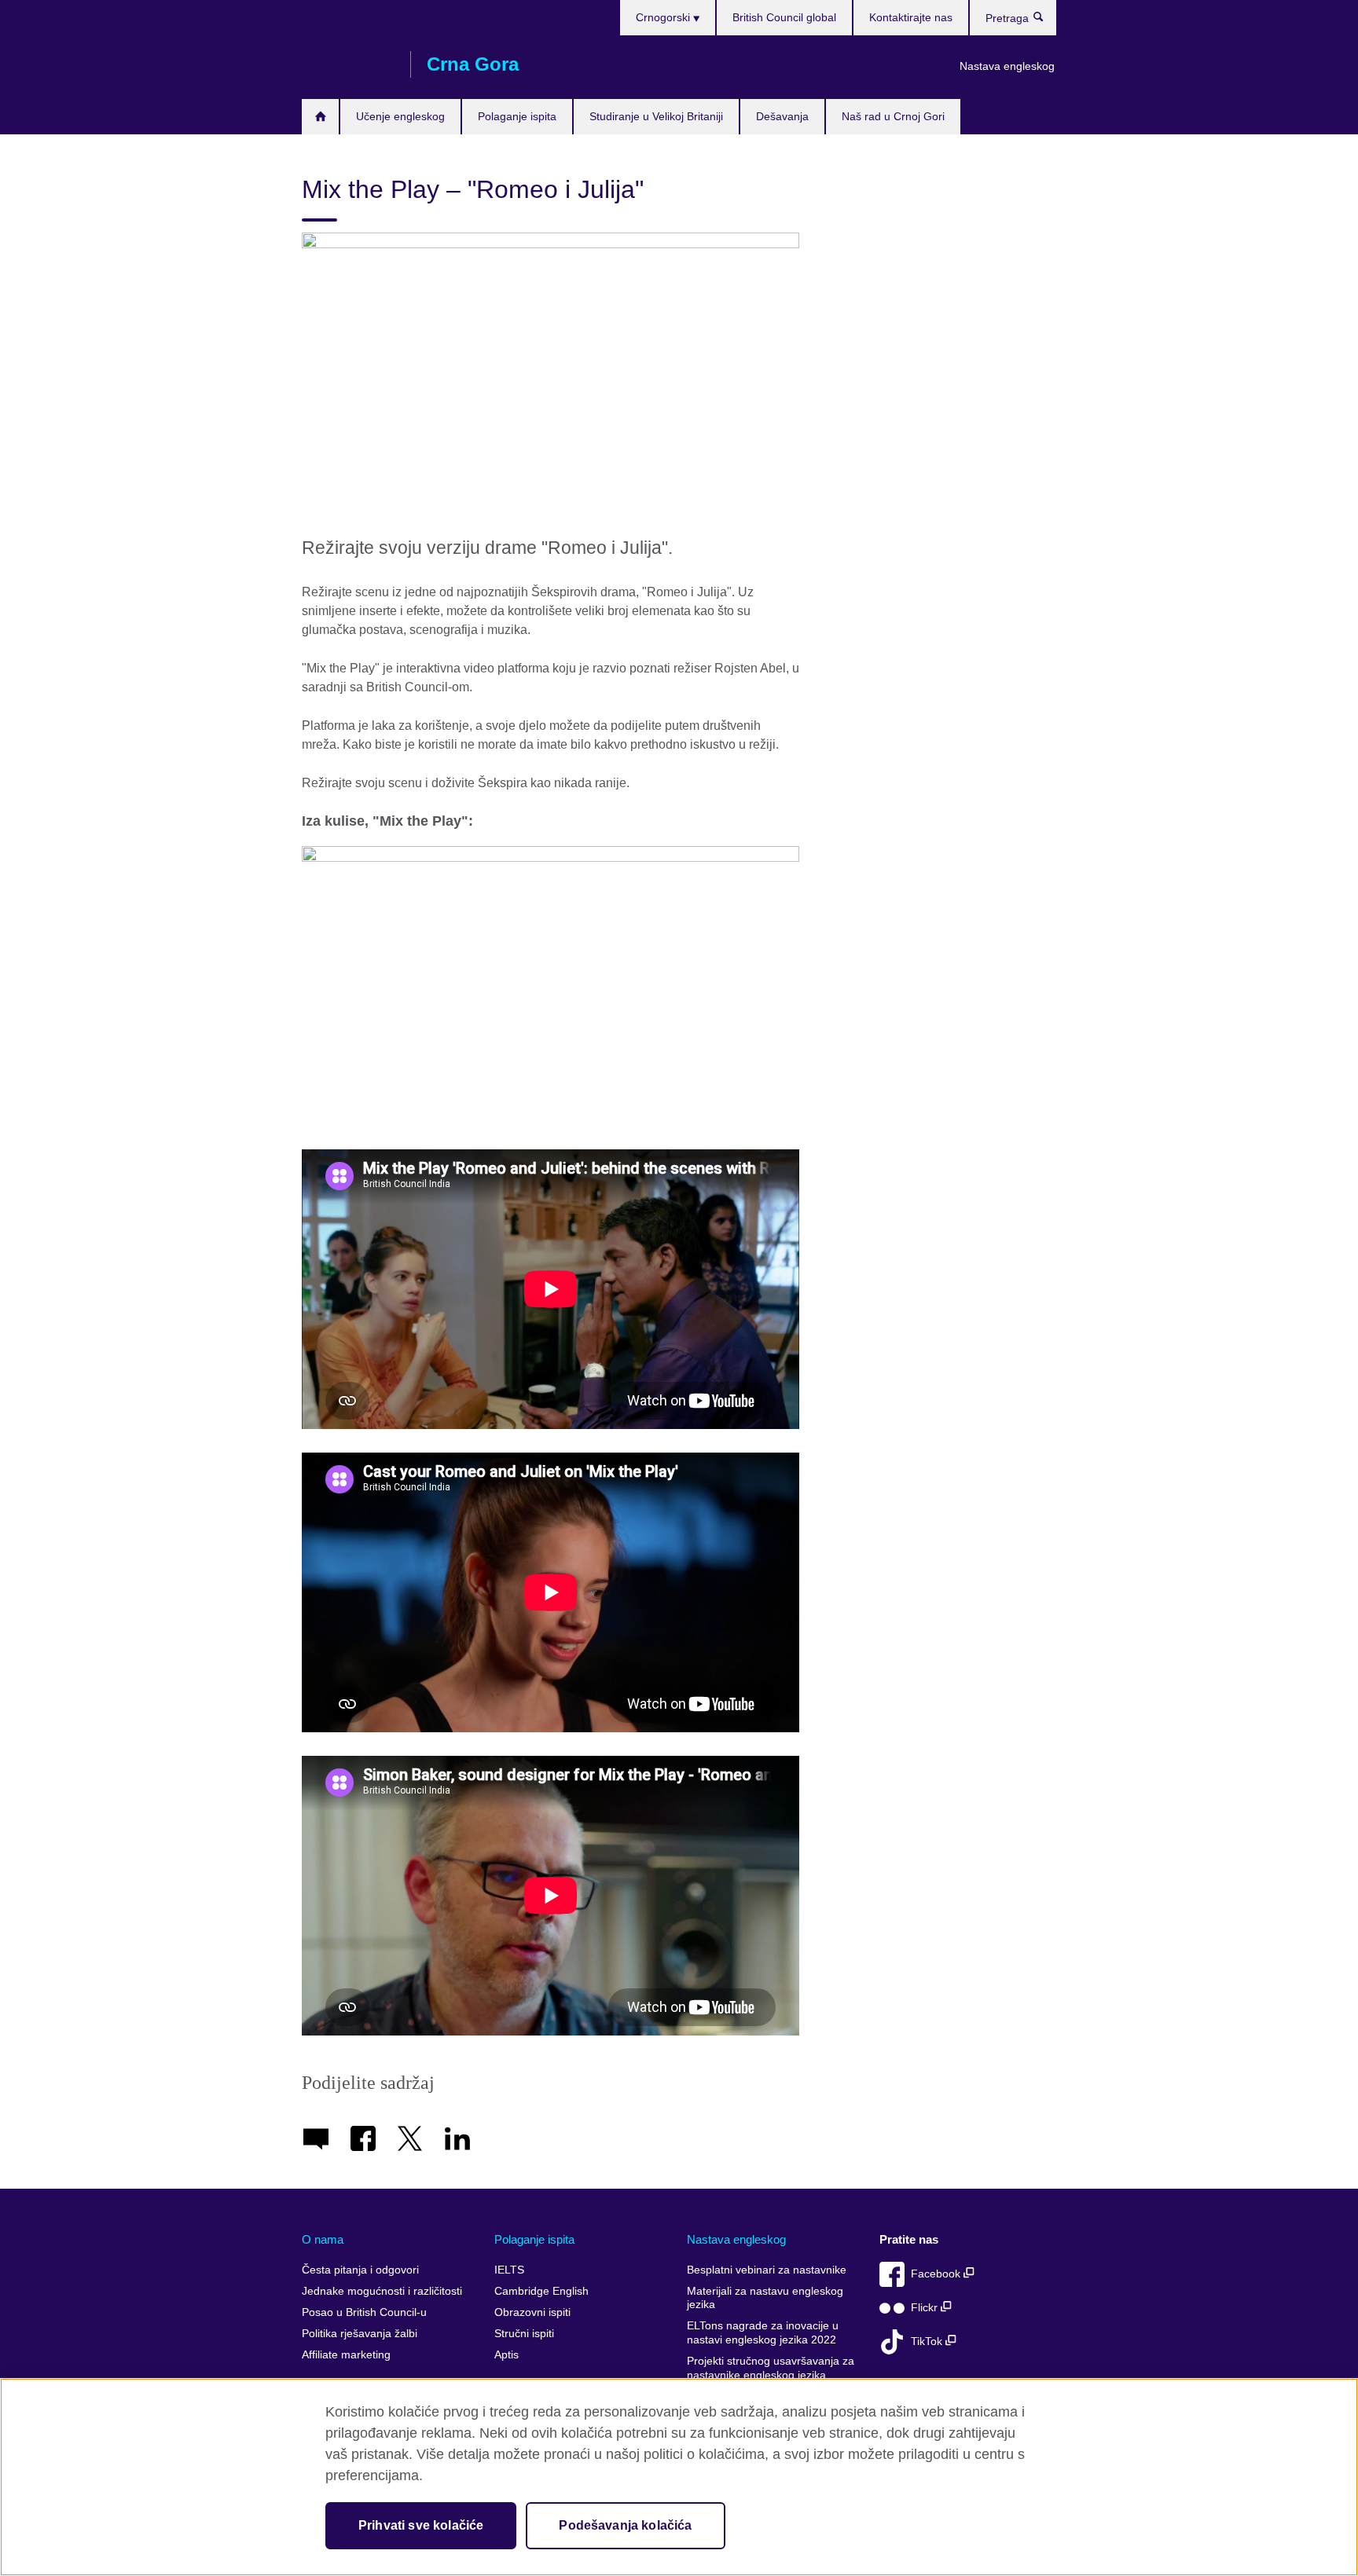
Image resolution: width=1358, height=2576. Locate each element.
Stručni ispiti (524, 2334)
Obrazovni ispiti (532, 2312)
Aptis (506, 2355)
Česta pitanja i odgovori (360, 2270)
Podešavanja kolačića (625, 2525)
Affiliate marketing (346, 2355)
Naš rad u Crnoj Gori (893, 116)
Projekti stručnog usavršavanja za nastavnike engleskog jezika (771, 2368)
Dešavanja (782, 116)
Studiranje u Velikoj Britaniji (656, 116)
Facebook (937, 2274)
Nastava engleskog (1007, 66)
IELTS (509, 2270)
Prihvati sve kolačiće (421, 2525)
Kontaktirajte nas (911, 17)
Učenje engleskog (400, 116)
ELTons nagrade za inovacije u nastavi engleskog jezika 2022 (763, 2333)
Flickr (926, 2308)
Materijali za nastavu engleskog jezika (765, 2298)
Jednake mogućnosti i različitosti (382, 2291)
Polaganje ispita (517, 116)
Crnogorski (664, 17)
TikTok (928, 2341)
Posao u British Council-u (364, 2312)
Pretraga (1046, 20)
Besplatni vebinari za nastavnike (767, 2270)
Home (320, 117)
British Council (348, 64)
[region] (679, 2477)
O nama (323, 2239)
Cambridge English (541, 2291)
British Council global (784, 17)
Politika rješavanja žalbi (360, 2334)
